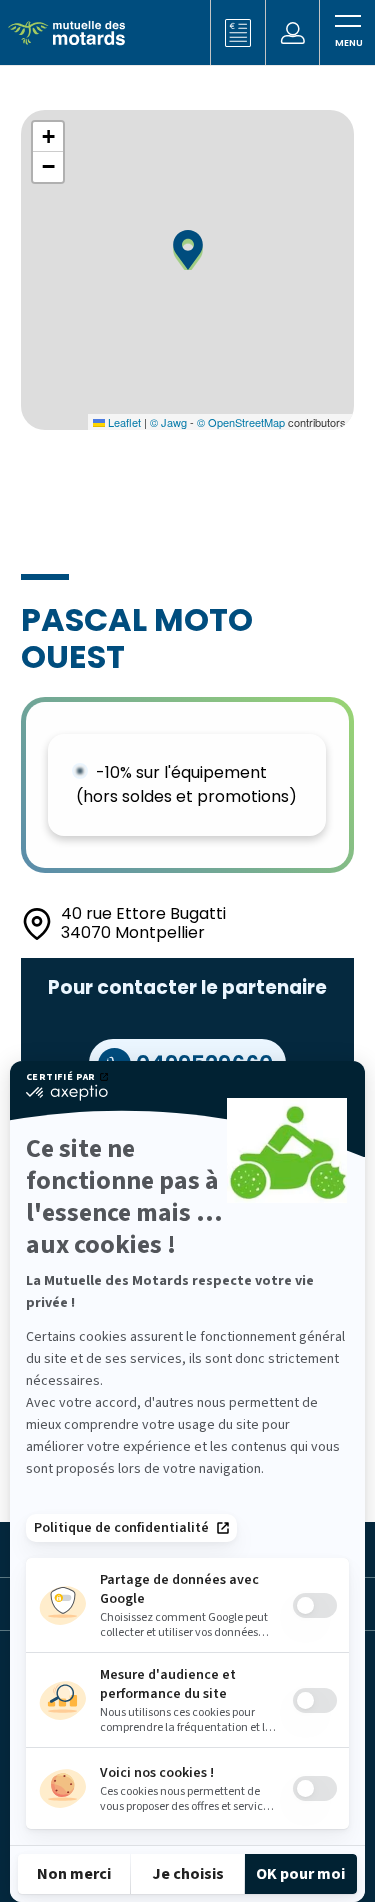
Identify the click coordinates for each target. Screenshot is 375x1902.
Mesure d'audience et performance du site (168, 1684)
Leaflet (123, 422)
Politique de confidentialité (121, 1528)
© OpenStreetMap (241, 422)
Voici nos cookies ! (157, 1773)
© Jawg (168, 422)
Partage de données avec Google (179, 1589)
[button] (188, 250)
